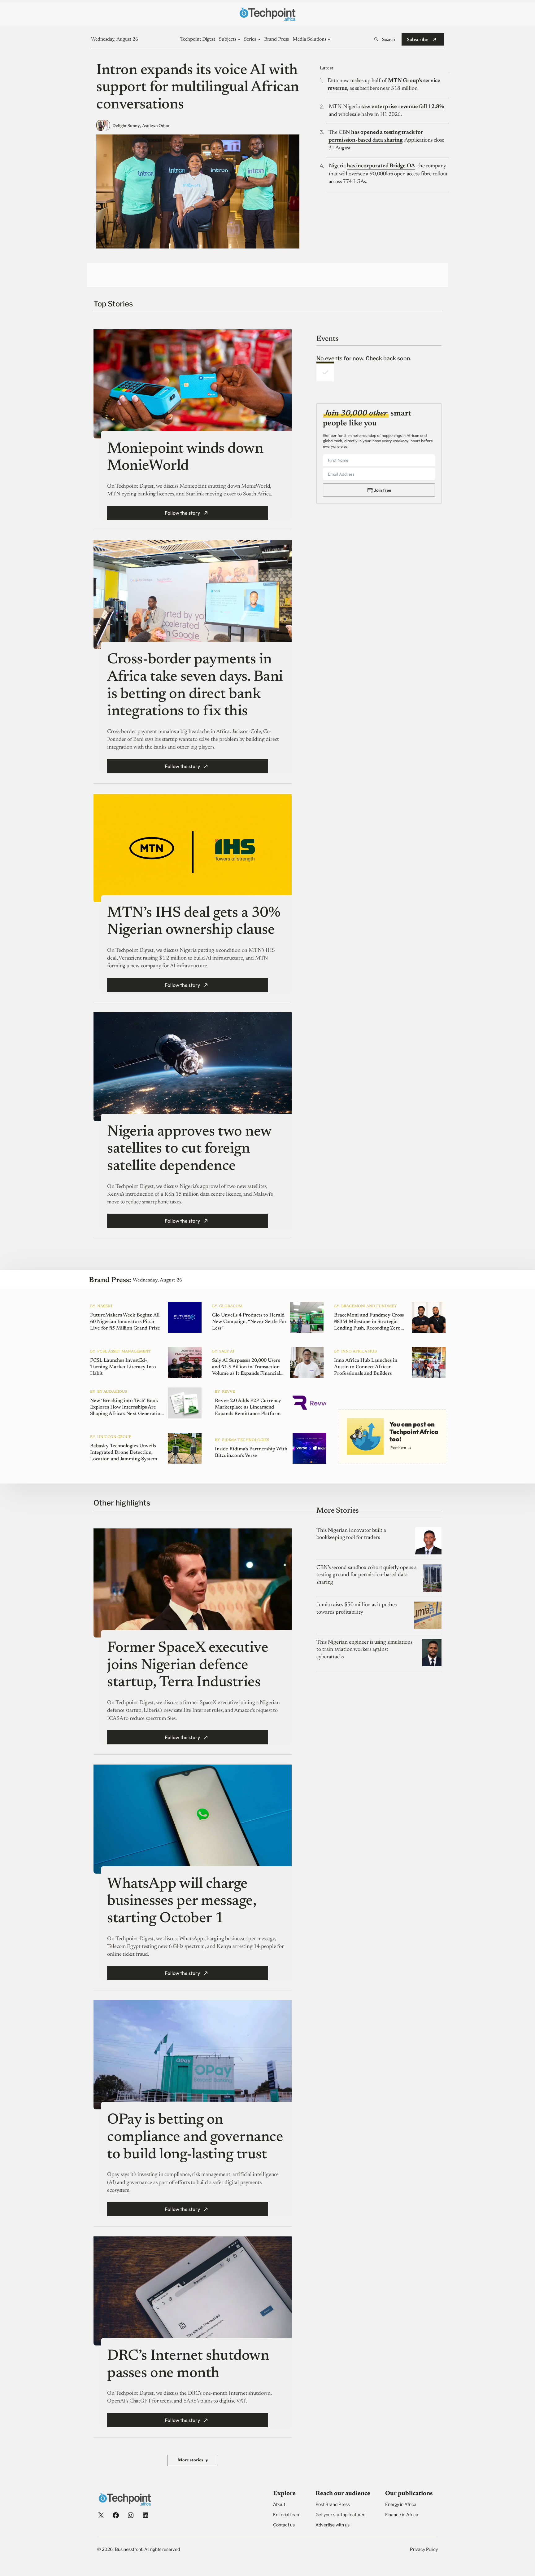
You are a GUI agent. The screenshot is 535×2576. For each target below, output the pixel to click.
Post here (398, 1447)
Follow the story (182, 513)
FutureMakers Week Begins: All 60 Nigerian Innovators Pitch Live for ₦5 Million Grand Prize (125, 1322)
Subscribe (418, 39)
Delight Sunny (126, 126)
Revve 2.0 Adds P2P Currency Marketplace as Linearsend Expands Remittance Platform (248, 1407)
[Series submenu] (259, 39)
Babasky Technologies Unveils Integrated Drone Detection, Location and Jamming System (124, 1453)
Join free (383, 490)
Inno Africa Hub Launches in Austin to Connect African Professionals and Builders (366, 1367)
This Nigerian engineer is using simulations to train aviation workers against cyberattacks (364, 1650)
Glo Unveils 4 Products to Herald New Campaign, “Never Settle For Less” (249, 1322)
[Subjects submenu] (239, 39)
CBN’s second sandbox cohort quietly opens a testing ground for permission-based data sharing (366, 1575)
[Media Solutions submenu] (329, 39)
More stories (193, 2461)
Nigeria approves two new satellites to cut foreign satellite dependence (189, 1149)
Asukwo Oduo (156, 126)
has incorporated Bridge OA (381, 166)
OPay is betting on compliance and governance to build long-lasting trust (195, 2137)
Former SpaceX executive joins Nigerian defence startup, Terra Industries (188, 1666)
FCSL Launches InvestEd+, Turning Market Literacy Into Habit (123, 1367)
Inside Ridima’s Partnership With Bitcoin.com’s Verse (251, 1452)
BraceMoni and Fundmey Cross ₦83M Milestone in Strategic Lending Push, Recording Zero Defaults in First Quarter (369, 1322)
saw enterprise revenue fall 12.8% (403, 107)
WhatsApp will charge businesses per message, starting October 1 (182, 1902)
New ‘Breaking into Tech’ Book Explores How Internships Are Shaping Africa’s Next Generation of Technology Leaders (127, 1408)
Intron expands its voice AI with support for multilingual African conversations (198, 88)
